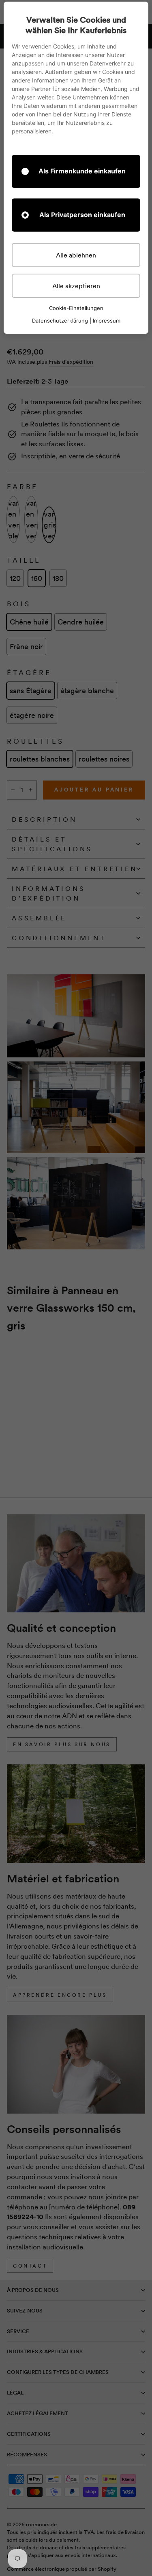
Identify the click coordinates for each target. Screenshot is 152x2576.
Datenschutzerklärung (60, 321)
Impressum (107, 321)
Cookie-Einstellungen (76, 308)
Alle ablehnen (76, 255)
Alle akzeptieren (76, 286)
